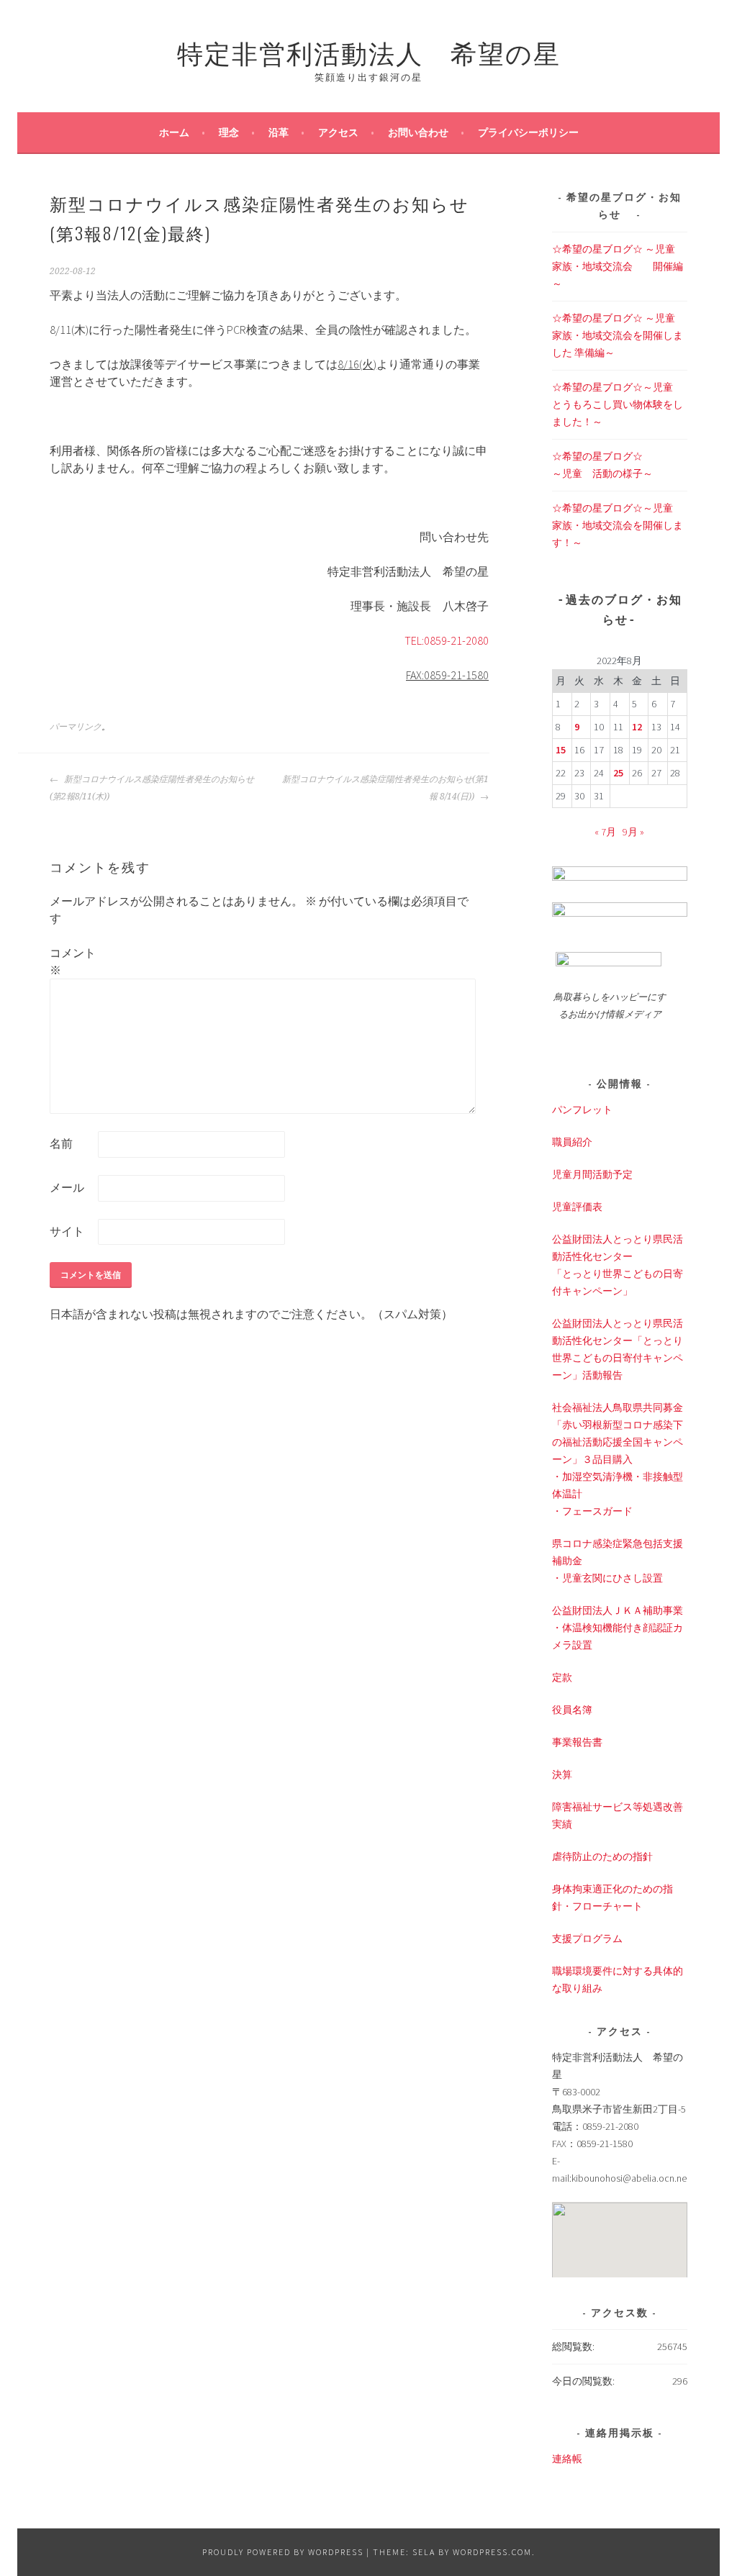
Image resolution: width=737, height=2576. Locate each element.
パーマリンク (76, 727)
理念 (229, 132)
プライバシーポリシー (528, 132)
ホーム (174, 132)
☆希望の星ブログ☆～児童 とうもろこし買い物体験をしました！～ (618, 404)
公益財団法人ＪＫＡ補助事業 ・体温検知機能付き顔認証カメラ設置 (618, 1628)
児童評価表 (577, 1207)
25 (618, 773)
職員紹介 (572, 1142)
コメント (73, 961)
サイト (67, 1231)
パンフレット (582, 1110)
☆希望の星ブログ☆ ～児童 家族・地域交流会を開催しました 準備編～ (619, 335)
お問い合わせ (418, 132)
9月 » (633, 832)
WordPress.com (492, 2552)
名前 (61, 1143)
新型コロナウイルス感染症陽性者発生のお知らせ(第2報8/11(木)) (152, 788)
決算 (562, 1774)
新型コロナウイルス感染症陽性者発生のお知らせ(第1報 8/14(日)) (385, 788)
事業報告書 (577, 1742)
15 (561, 750)
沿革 (279, 132)
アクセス (338, 132)
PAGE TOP (706, 2486)
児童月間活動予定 (592, 1174)
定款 (562, 1677)
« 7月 (605, 832)
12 (637, 727)
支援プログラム (587, 1938)
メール (67, 1187)
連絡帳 (567, 2459)
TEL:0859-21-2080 (447, 640)
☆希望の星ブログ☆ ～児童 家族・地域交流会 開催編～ (619, 266)
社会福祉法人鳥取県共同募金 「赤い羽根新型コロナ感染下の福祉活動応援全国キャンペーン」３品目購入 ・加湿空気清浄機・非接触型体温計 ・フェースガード (618, 1459)
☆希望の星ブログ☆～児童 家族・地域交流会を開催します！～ (618, 525)
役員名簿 (572, 1710)
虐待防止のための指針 (602, 1856)
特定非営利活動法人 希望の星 (369, 51)
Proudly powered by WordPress (283, 2552)
